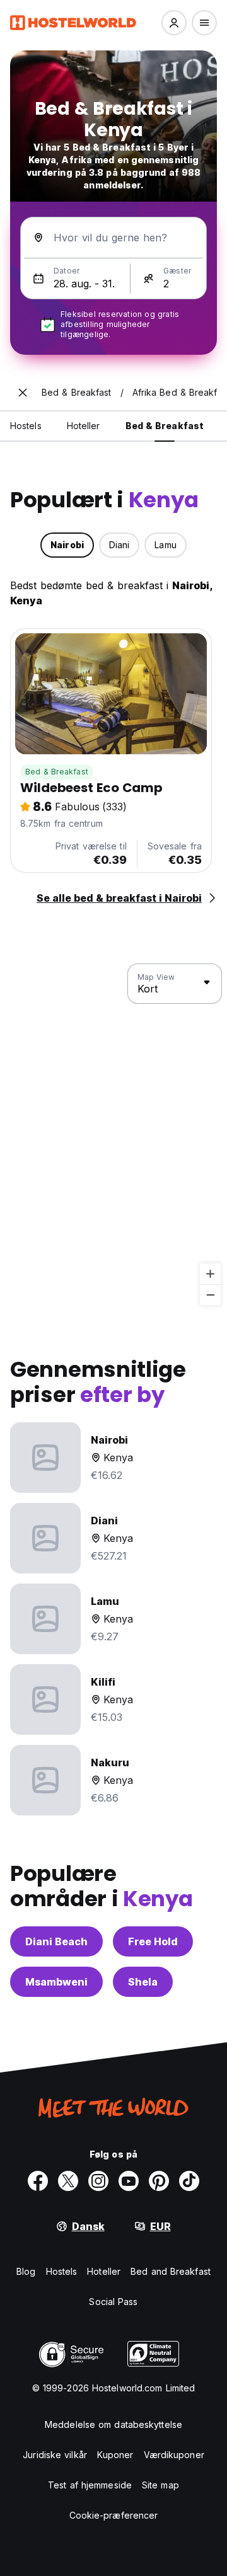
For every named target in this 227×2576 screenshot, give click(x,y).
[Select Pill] (174, 23)
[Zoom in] (210, 1274)
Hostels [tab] (26, 426)
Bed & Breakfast (57, 772)
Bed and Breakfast (171, 2271)
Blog (26, 2271)
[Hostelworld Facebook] (38, 2181)
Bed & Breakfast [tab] (165, 426)
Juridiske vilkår (55, 2455)
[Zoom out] (210, 1295)
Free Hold (153, 1941)
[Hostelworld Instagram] (98, 2181)
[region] (113, 1135)
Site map (160, 2485)
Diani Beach (56, 1941)
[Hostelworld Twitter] (68, 2181)
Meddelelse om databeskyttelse (113, 2424)
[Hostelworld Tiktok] (189, 2181)
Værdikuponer (174, 2455)
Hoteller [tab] (84, 426)
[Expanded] (23, 393)
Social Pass (113, 2302)
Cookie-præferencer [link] (114, 2515)
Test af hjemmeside (90, 2485)
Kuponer (115, 2455)
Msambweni (56, 1982)
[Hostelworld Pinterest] (159, 2181)
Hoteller (104, 2271)
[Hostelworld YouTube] (129, 2181)
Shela (143, 1982)
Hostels (62, 2271)
